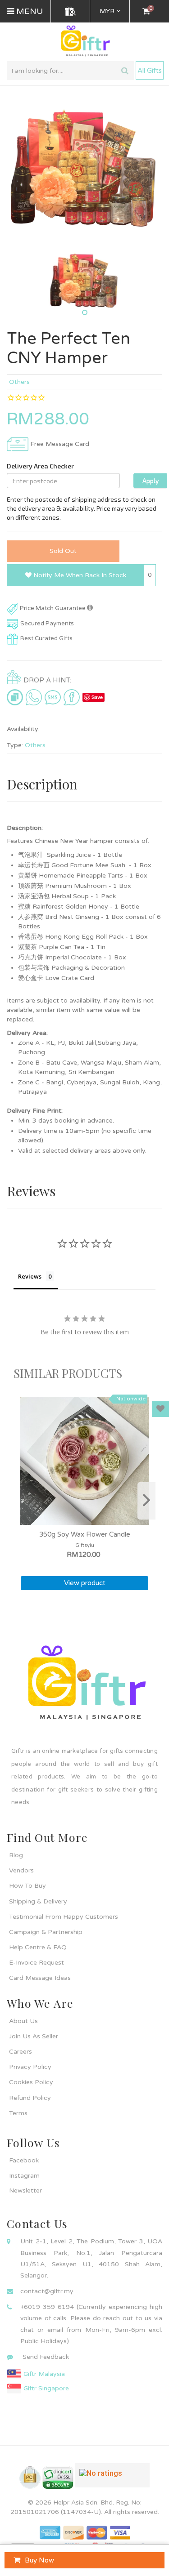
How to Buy (27, 1886)
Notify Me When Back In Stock (79, 575)
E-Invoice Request (37, 1963)
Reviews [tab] (30, 1276)
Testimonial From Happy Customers (64, 1917)
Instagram (24, 2176)
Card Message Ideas (40, 1978)
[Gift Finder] (70, 11)
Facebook (24, 2160)
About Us (23, 2021)
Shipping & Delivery (38, 1901)
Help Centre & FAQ (38, 1947)
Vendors (21, 1870)
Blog (16, 1855)
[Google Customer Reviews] (112, 2479)
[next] (146, 1501)
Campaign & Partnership (46, 1932)
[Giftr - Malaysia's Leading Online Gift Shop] (84, 42)
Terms (18, 2113)
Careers (21, 2052)
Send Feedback (46, 2357)
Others (19, 382)
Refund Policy (30, 2098)
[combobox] (71, 71)
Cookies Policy (31, 2082)
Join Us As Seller (34, 2036)
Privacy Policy (30, 2067)
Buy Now (39, 2560)
